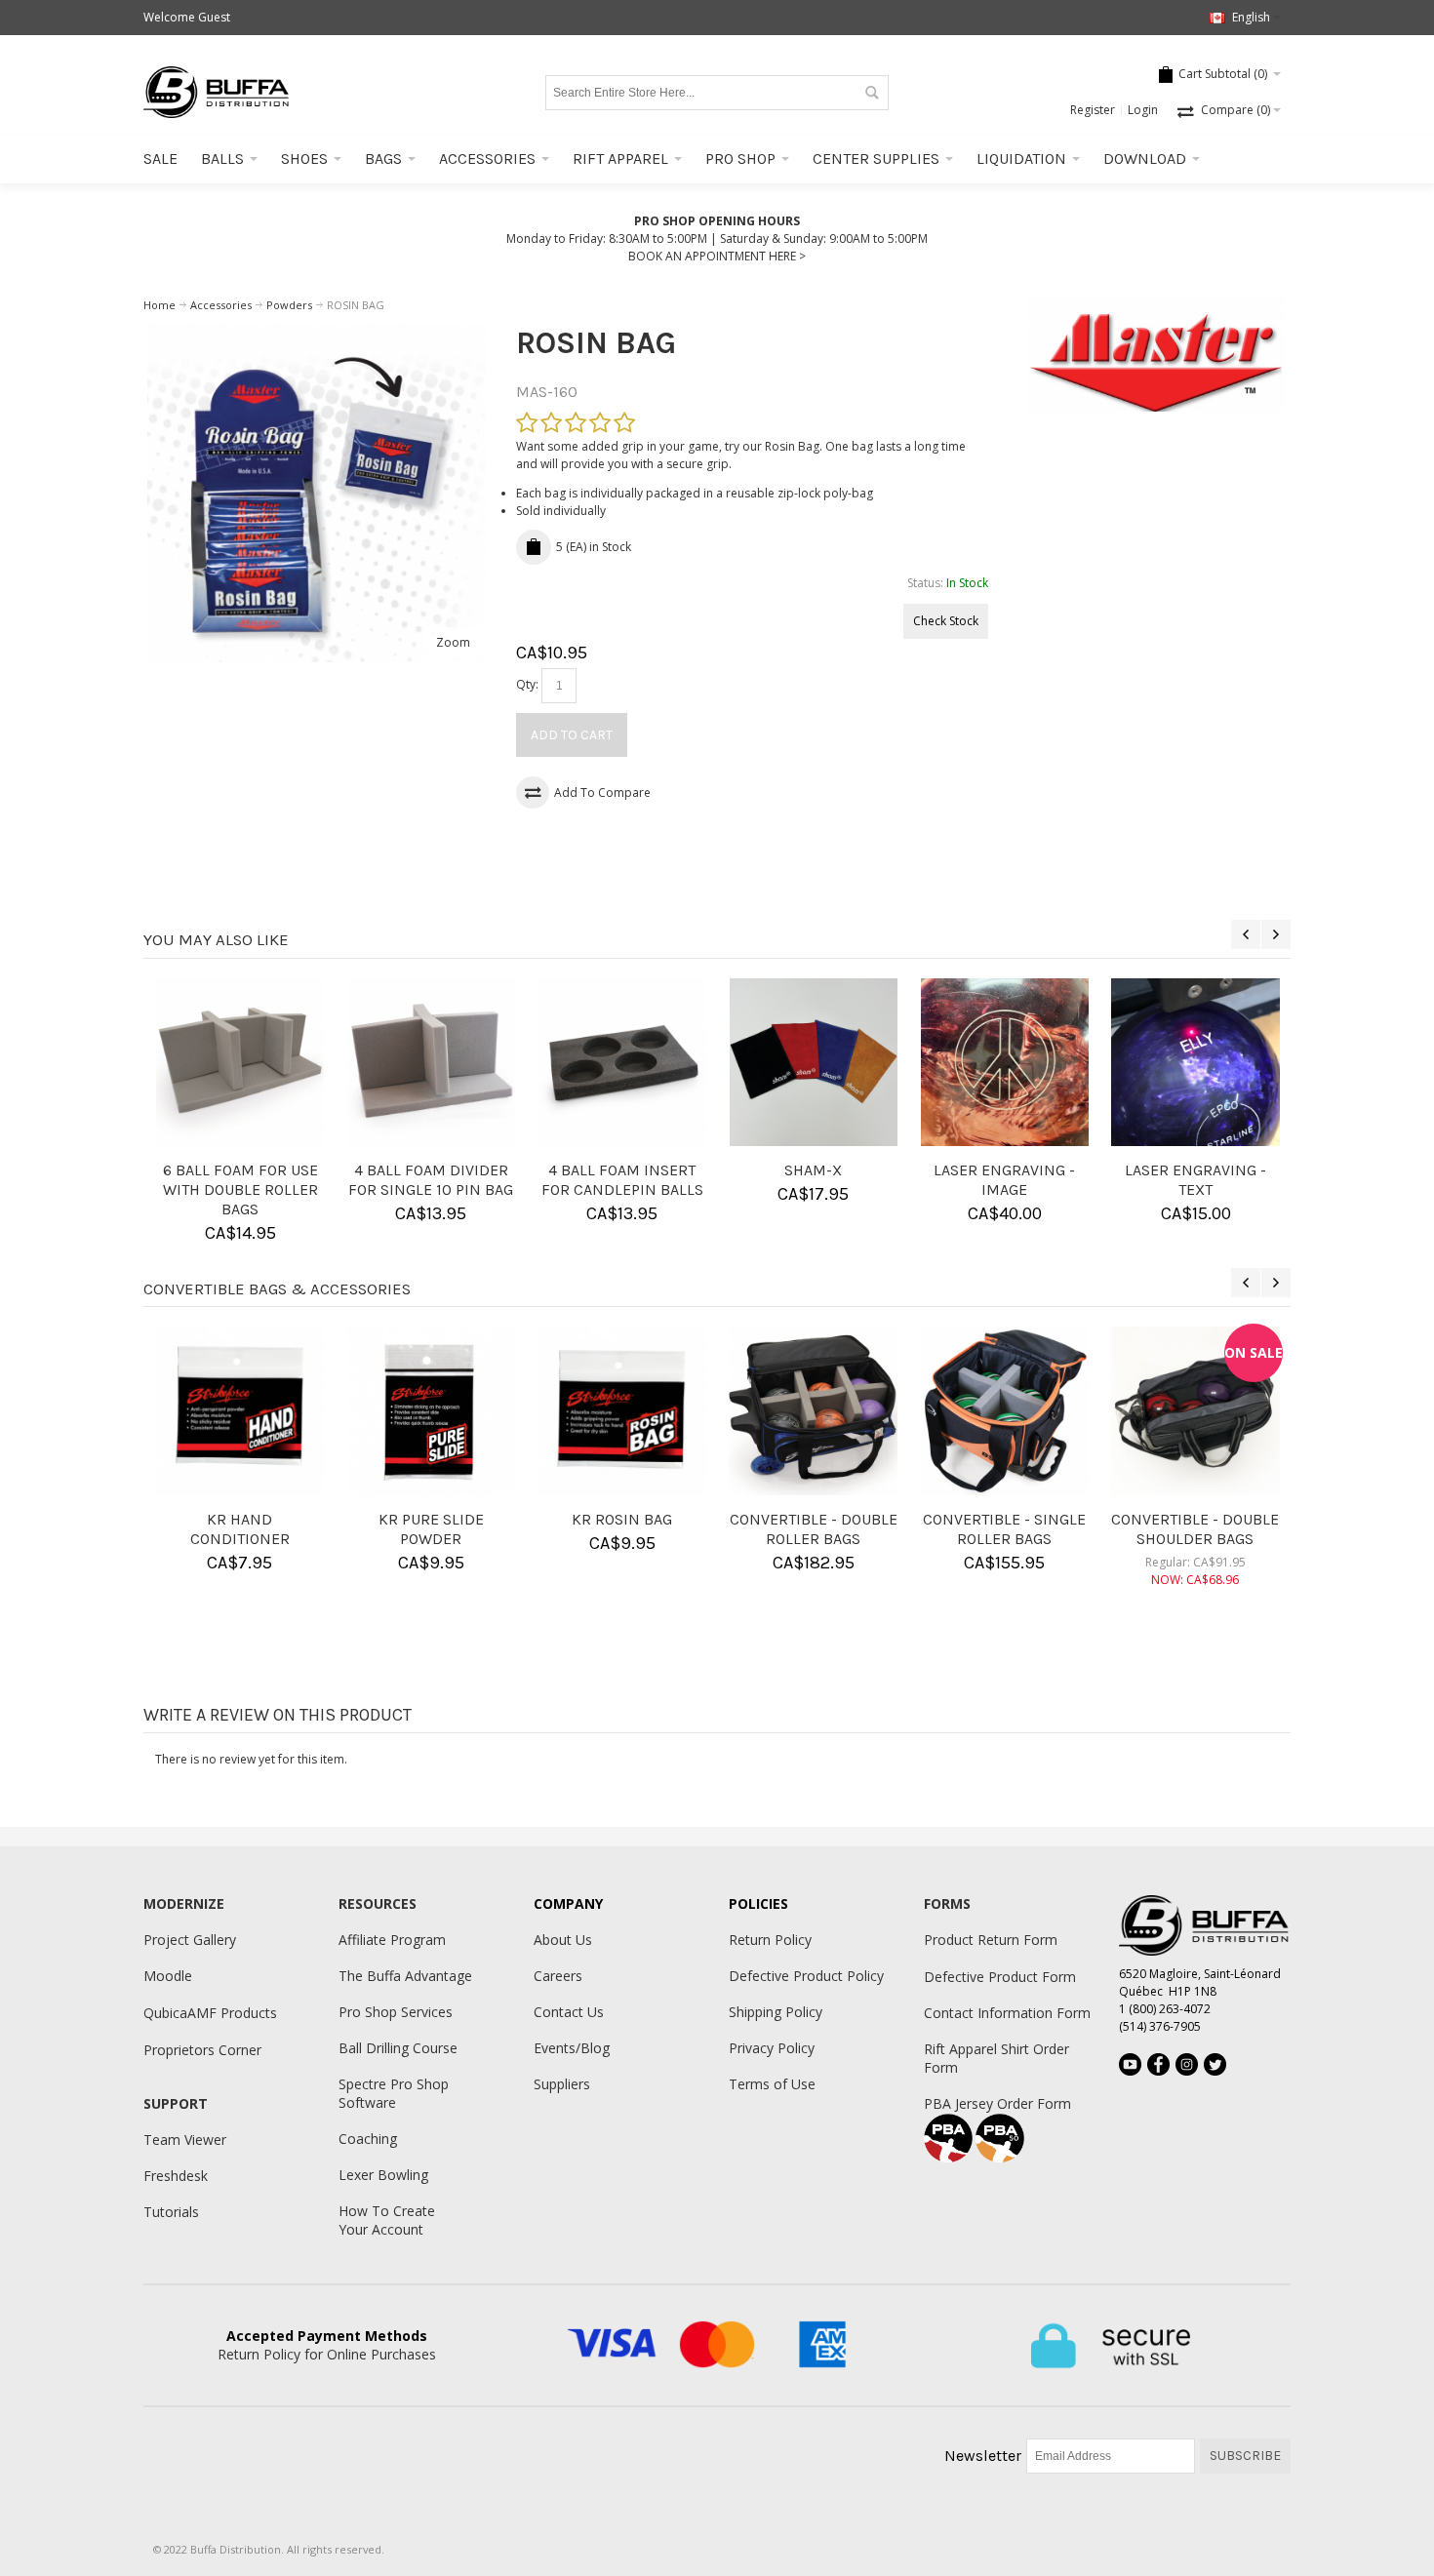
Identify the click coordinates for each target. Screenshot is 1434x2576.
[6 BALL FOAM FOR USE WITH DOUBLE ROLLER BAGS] (240, 1062)
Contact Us (569, 2012)
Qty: (527, 684)
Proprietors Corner (202, 2050)
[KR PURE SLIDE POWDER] (431, 1410)
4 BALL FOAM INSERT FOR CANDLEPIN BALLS (622, 1180)
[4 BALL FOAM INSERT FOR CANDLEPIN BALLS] (622, 1062)
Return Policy (770, 1940)
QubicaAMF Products (210, 2013)
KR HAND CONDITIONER (240, 1529)
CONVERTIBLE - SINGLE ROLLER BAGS (1004, 1529)
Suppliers (562, 2084)
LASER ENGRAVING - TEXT (1195, 1180)
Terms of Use (772, 2084)
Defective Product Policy (806, 1976)
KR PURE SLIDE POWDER (431, 1529)
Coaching (368, 2139)
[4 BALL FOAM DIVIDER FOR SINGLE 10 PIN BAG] (431, 1062)
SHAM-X (813, 1170)
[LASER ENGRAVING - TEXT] (1195, 1062)
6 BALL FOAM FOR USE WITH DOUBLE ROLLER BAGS (240, 1189)
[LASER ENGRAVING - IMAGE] (1005, 1062)
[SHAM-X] (814, 1062)
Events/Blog (572, 2048)
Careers (558, 1976)
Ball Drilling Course (398, 2048)
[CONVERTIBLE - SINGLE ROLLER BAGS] (1004, 1410)
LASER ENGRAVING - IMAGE (1004, 1180)
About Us (563, 1940)
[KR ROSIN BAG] (622, 1410)
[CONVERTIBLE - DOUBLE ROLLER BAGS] (813, 1410)
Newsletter (983, 2456)
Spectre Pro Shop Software (394, 2093)
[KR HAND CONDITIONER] (240, 1410)
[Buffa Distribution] (217, 92)
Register (1093, 110)
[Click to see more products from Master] (1156, 354)
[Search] (871, 93)
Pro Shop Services (396, 2012)
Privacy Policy (772, 2048)
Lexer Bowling (383, 2175)
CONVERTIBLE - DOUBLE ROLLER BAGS (814, 1529)
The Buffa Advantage (405, 1976)
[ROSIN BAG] (317, 332)
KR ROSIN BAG (622, 1519)
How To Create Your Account (387, 2220)
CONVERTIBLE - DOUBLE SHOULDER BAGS (1195, 1529)
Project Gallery (190, 1940)
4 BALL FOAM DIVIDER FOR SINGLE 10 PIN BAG (431, 1180)
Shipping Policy (776, 2012)
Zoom (453, 642)
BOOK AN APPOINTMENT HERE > (717, 256)
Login (1143, 110)
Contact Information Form (1007, 2013)
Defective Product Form (1000, 1977)
